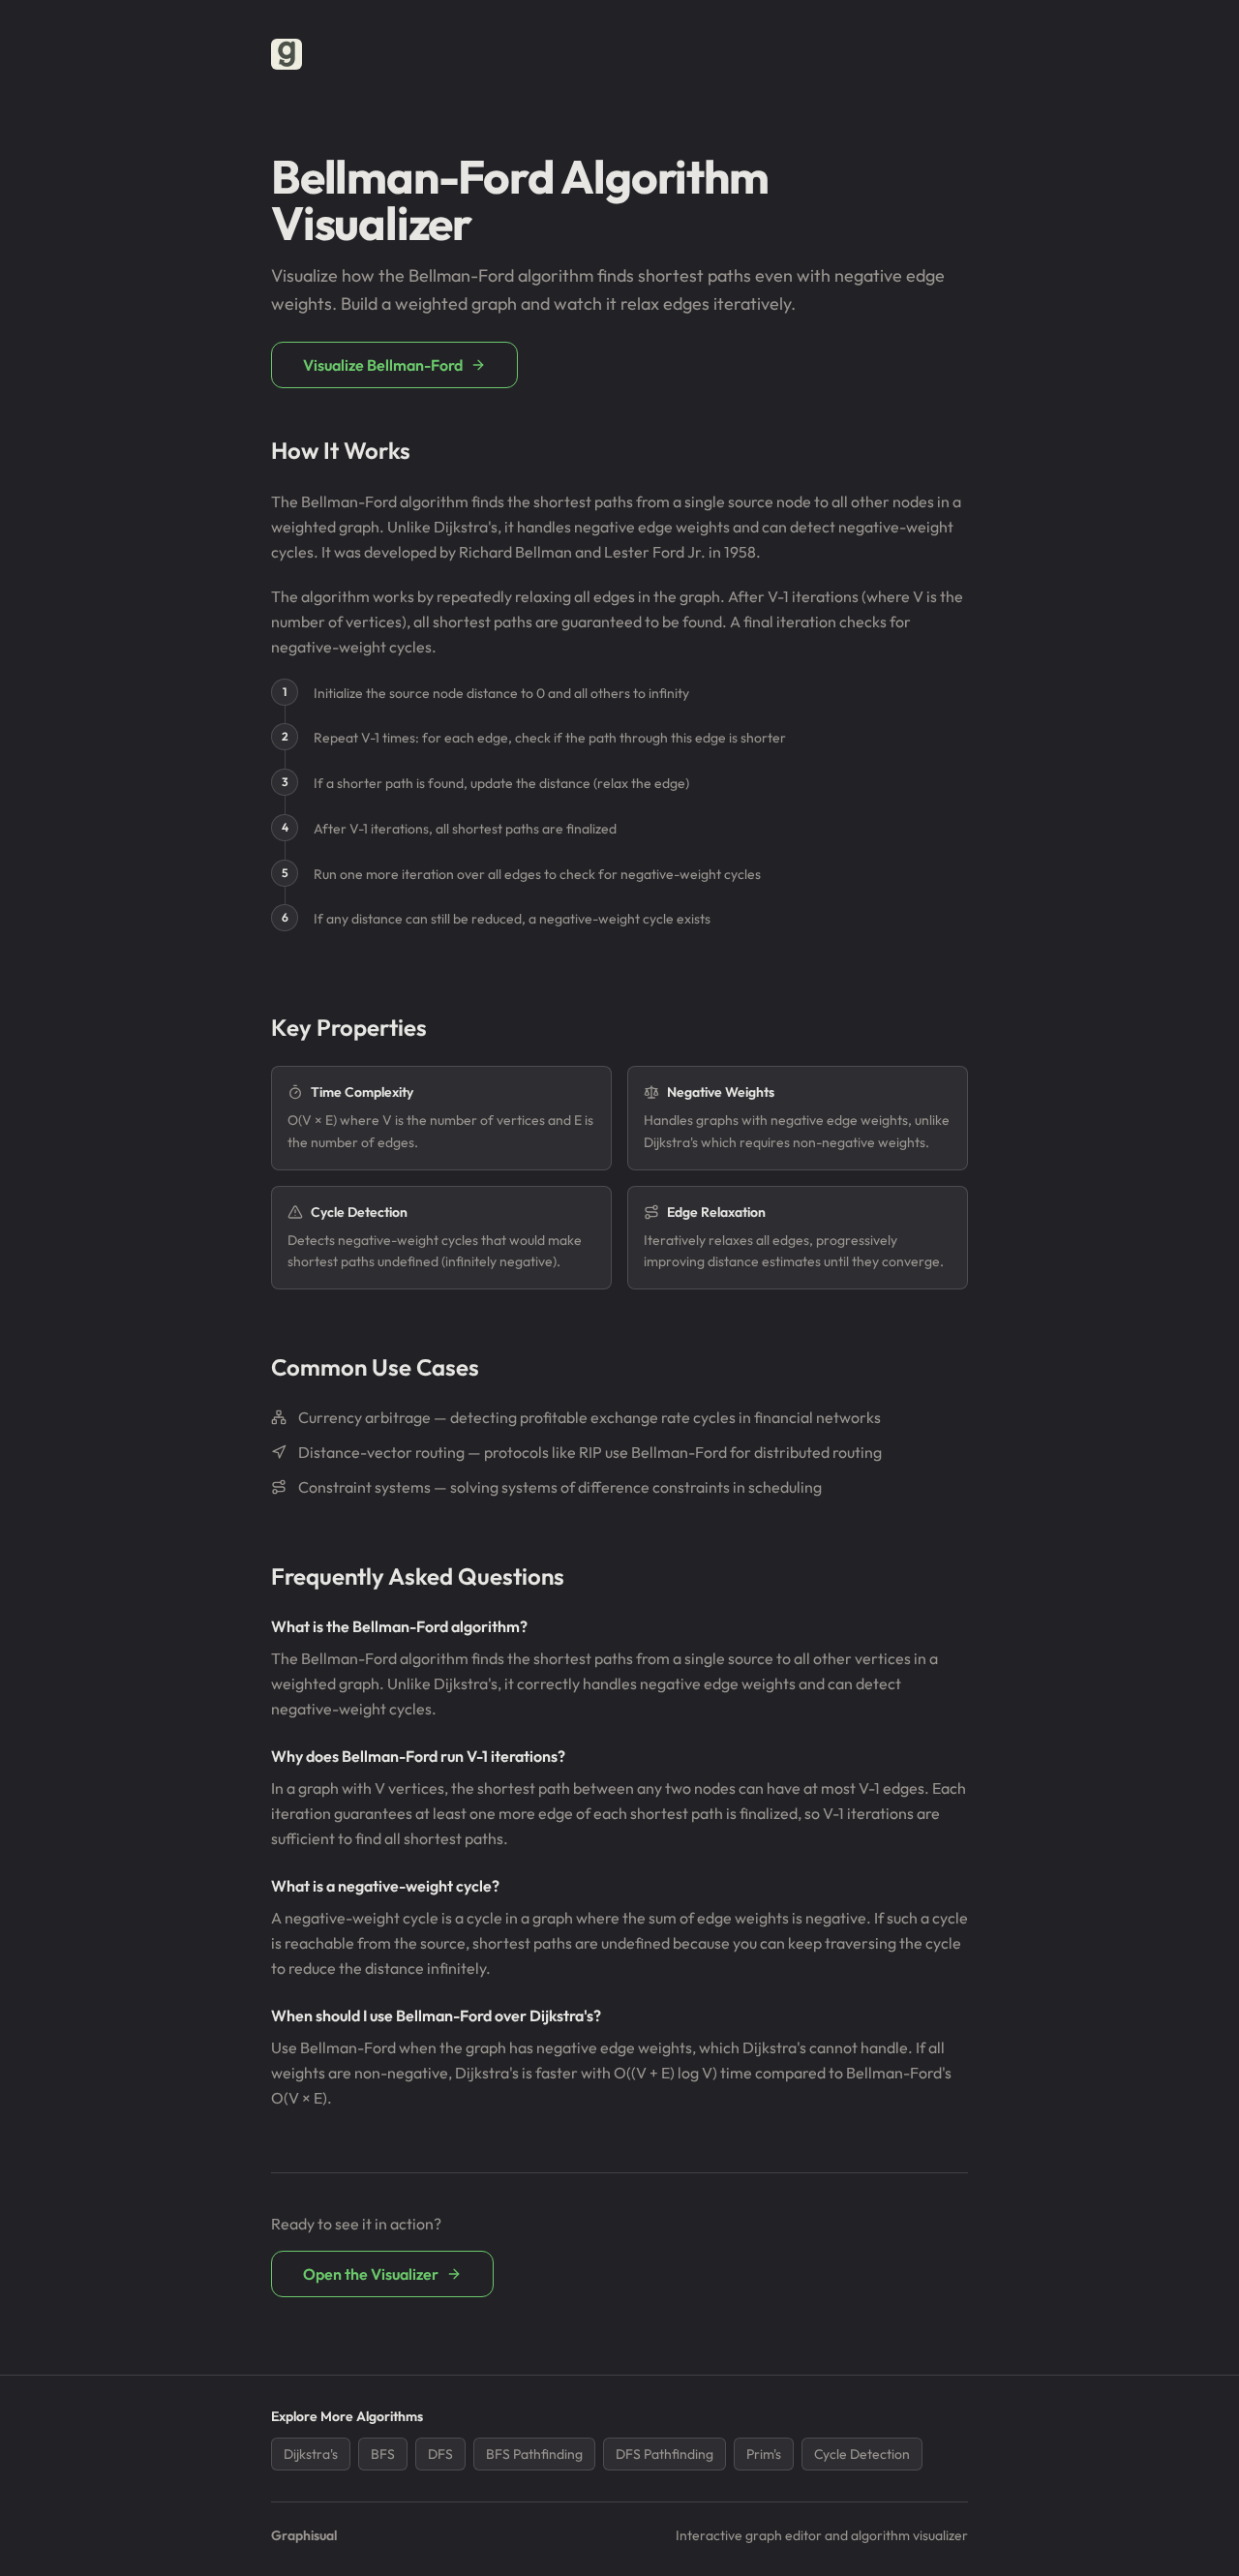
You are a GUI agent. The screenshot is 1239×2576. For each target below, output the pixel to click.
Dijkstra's (311, 2454)
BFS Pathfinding (534, 2454)
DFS (440, 2454)
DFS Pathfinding (665, 2454)
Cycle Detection (862, 2454)
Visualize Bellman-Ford (383, 365)
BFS (383, 2454)
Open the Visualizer (371, 2274)
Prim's (764, 2454)
